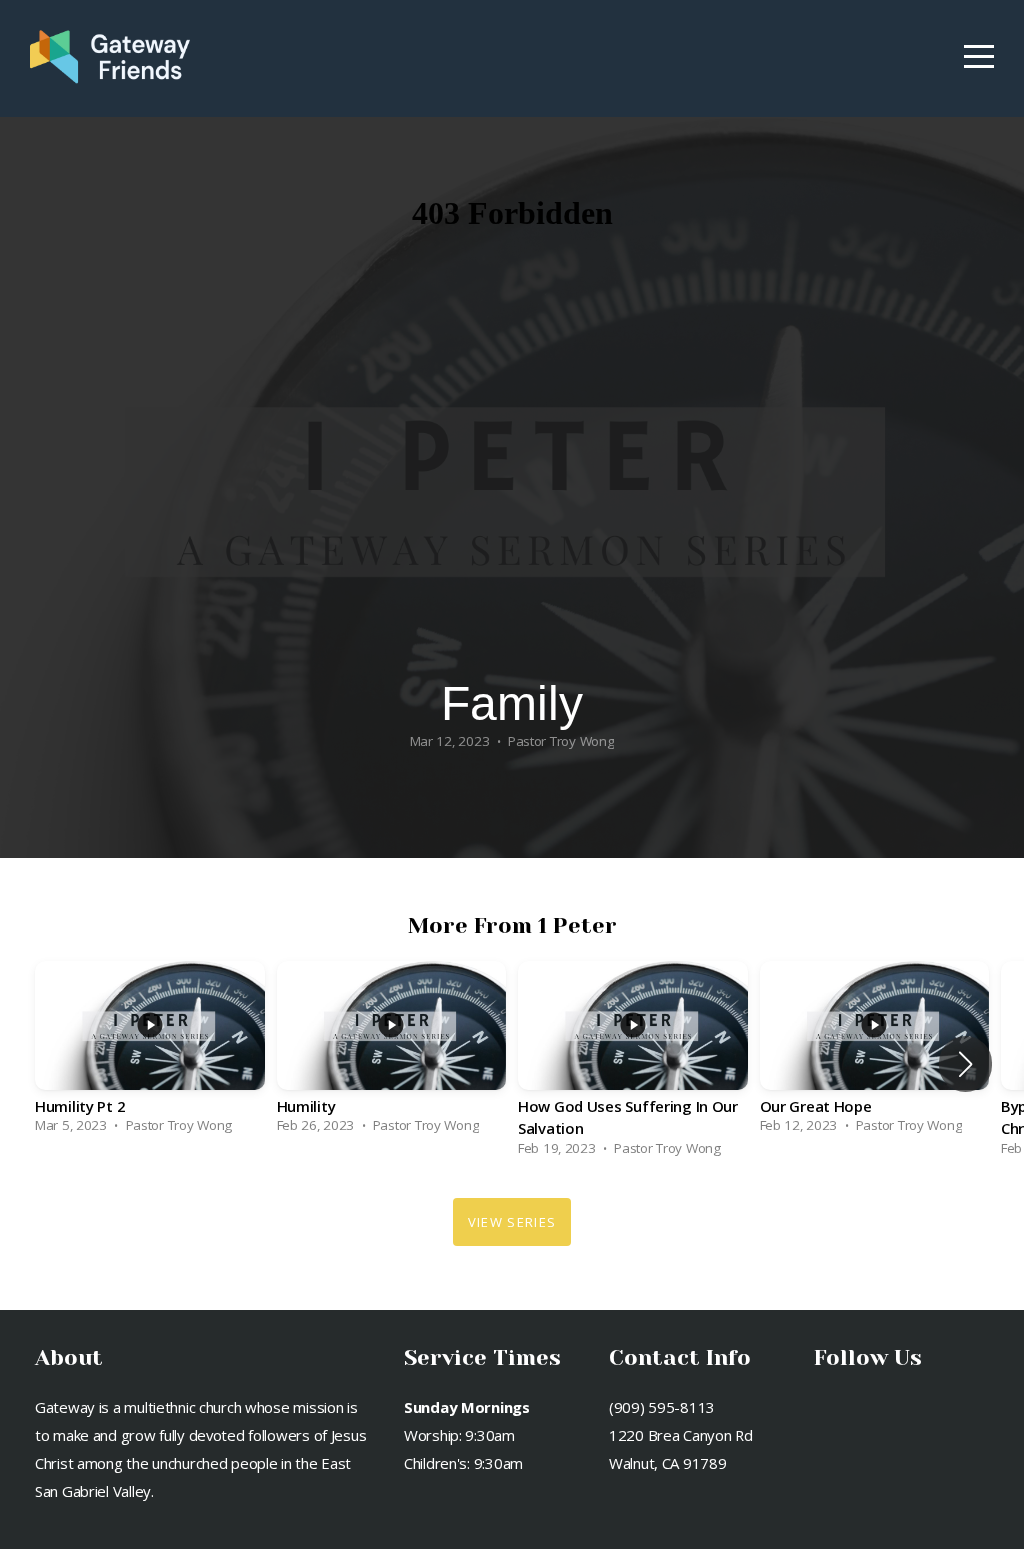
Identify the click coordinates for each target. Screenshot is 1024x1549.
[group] (150, 1053)
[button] (965, 1064)
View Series (512, 1222)
